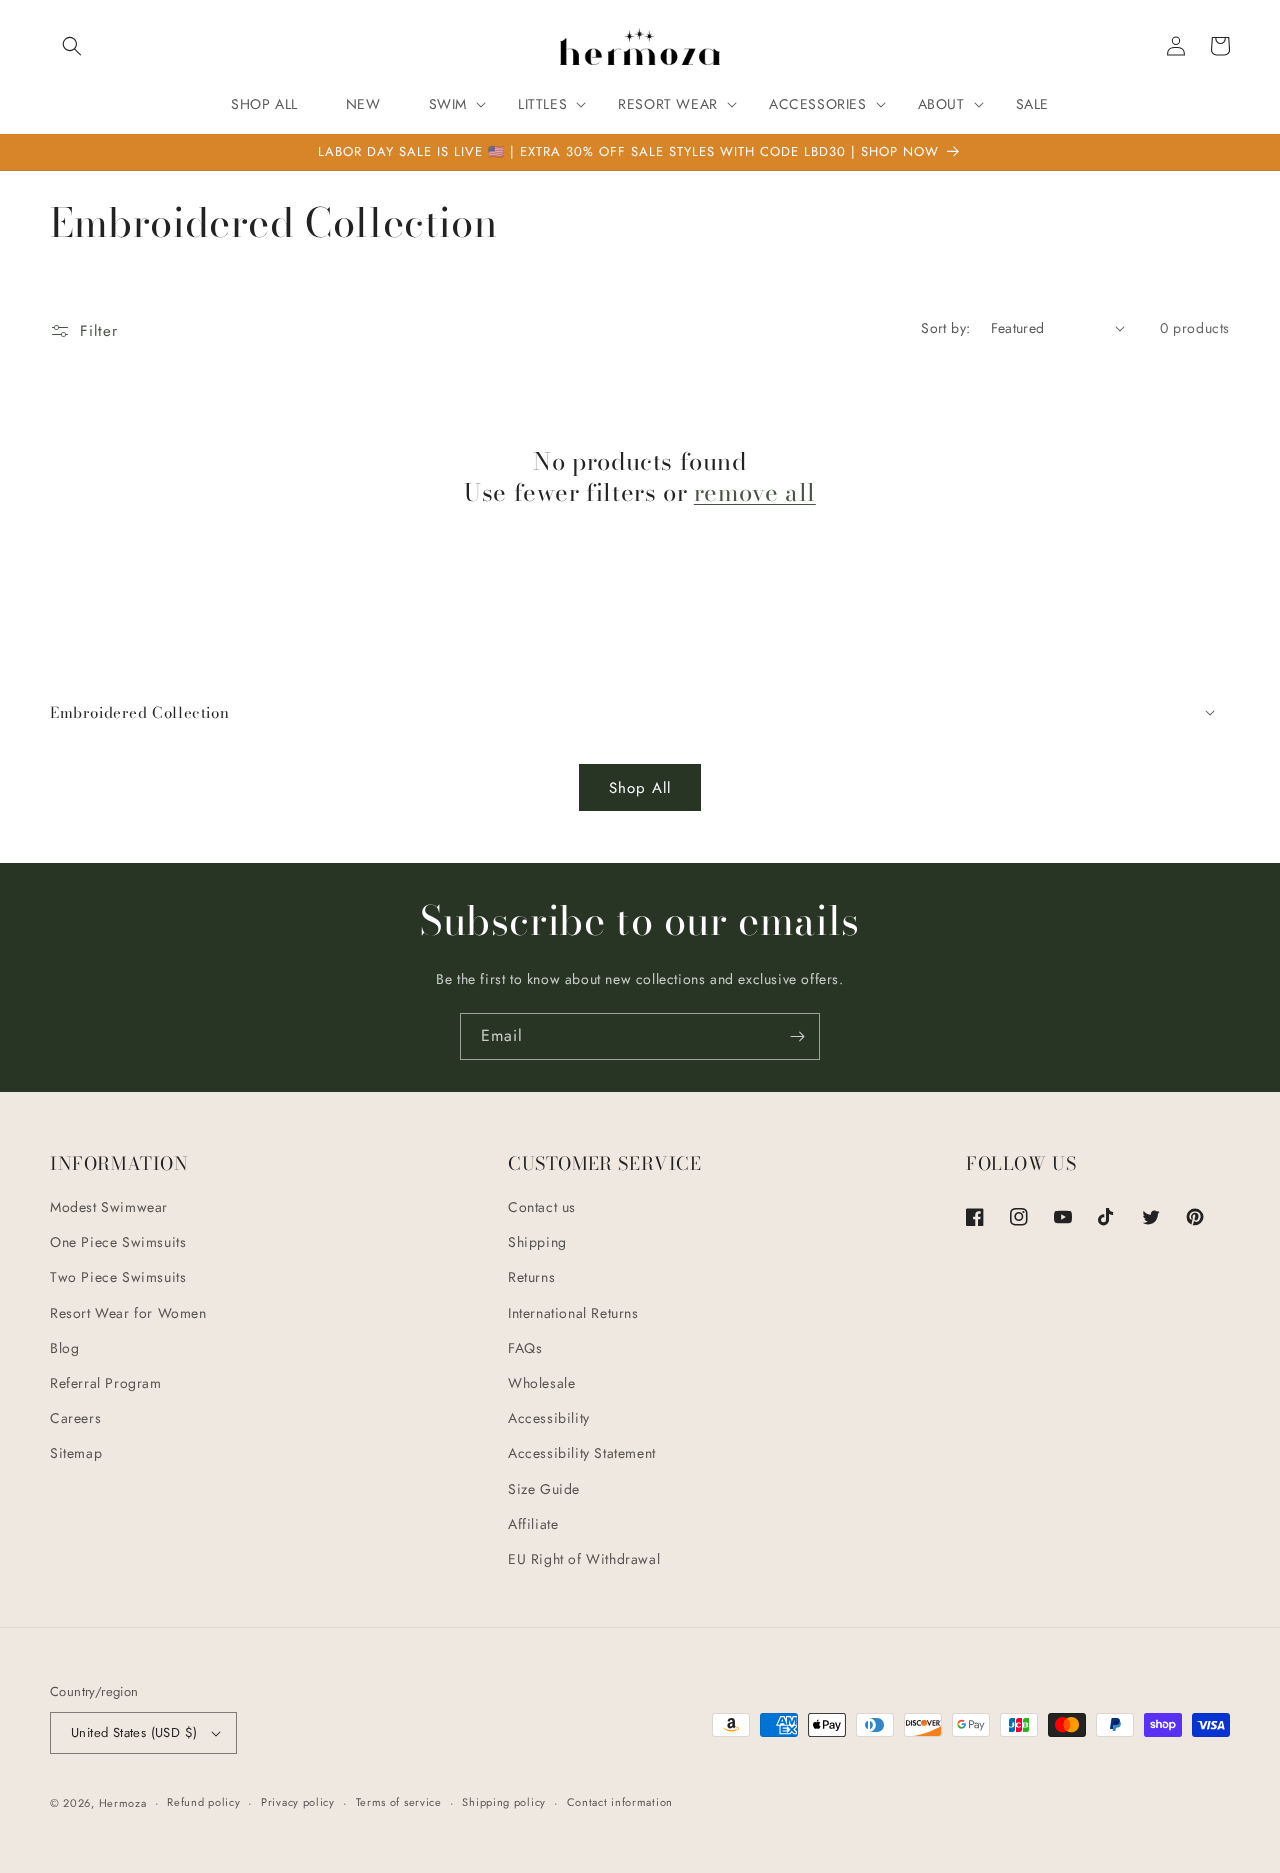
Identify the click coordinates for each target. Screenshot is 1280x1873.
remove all (755, 492)
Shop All (640, 788)
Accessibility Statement (582, 1453)
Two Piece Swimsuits (118, 1277)
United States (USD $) (134, 1732)
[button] (72, 46)
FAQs (525, 1348)
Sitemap (76, 1453)
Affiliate (533, 1524)
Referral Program (106, 1383)
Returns (531, 1277)
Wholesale (541, 1383)
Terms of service (399, 1802)
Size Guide (544, 1489)
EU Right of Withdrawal (584, 1559)
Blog (64, 1348)
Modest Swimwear (109, 1207)
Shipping (537, 1242)
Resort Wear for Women (128, 1313)
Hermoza (123, 1803)
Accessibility (549, 1418)
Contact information (620, 1802)
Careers (75, 1418)
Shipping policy (504, 1802)
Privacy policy (298, 1802)
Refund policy (203, 1802)
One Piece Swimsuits (118, 1242)
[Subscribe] (797, 1036)
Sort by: (945, 328)
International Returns (573, 1313)
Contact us (542, 1207)
